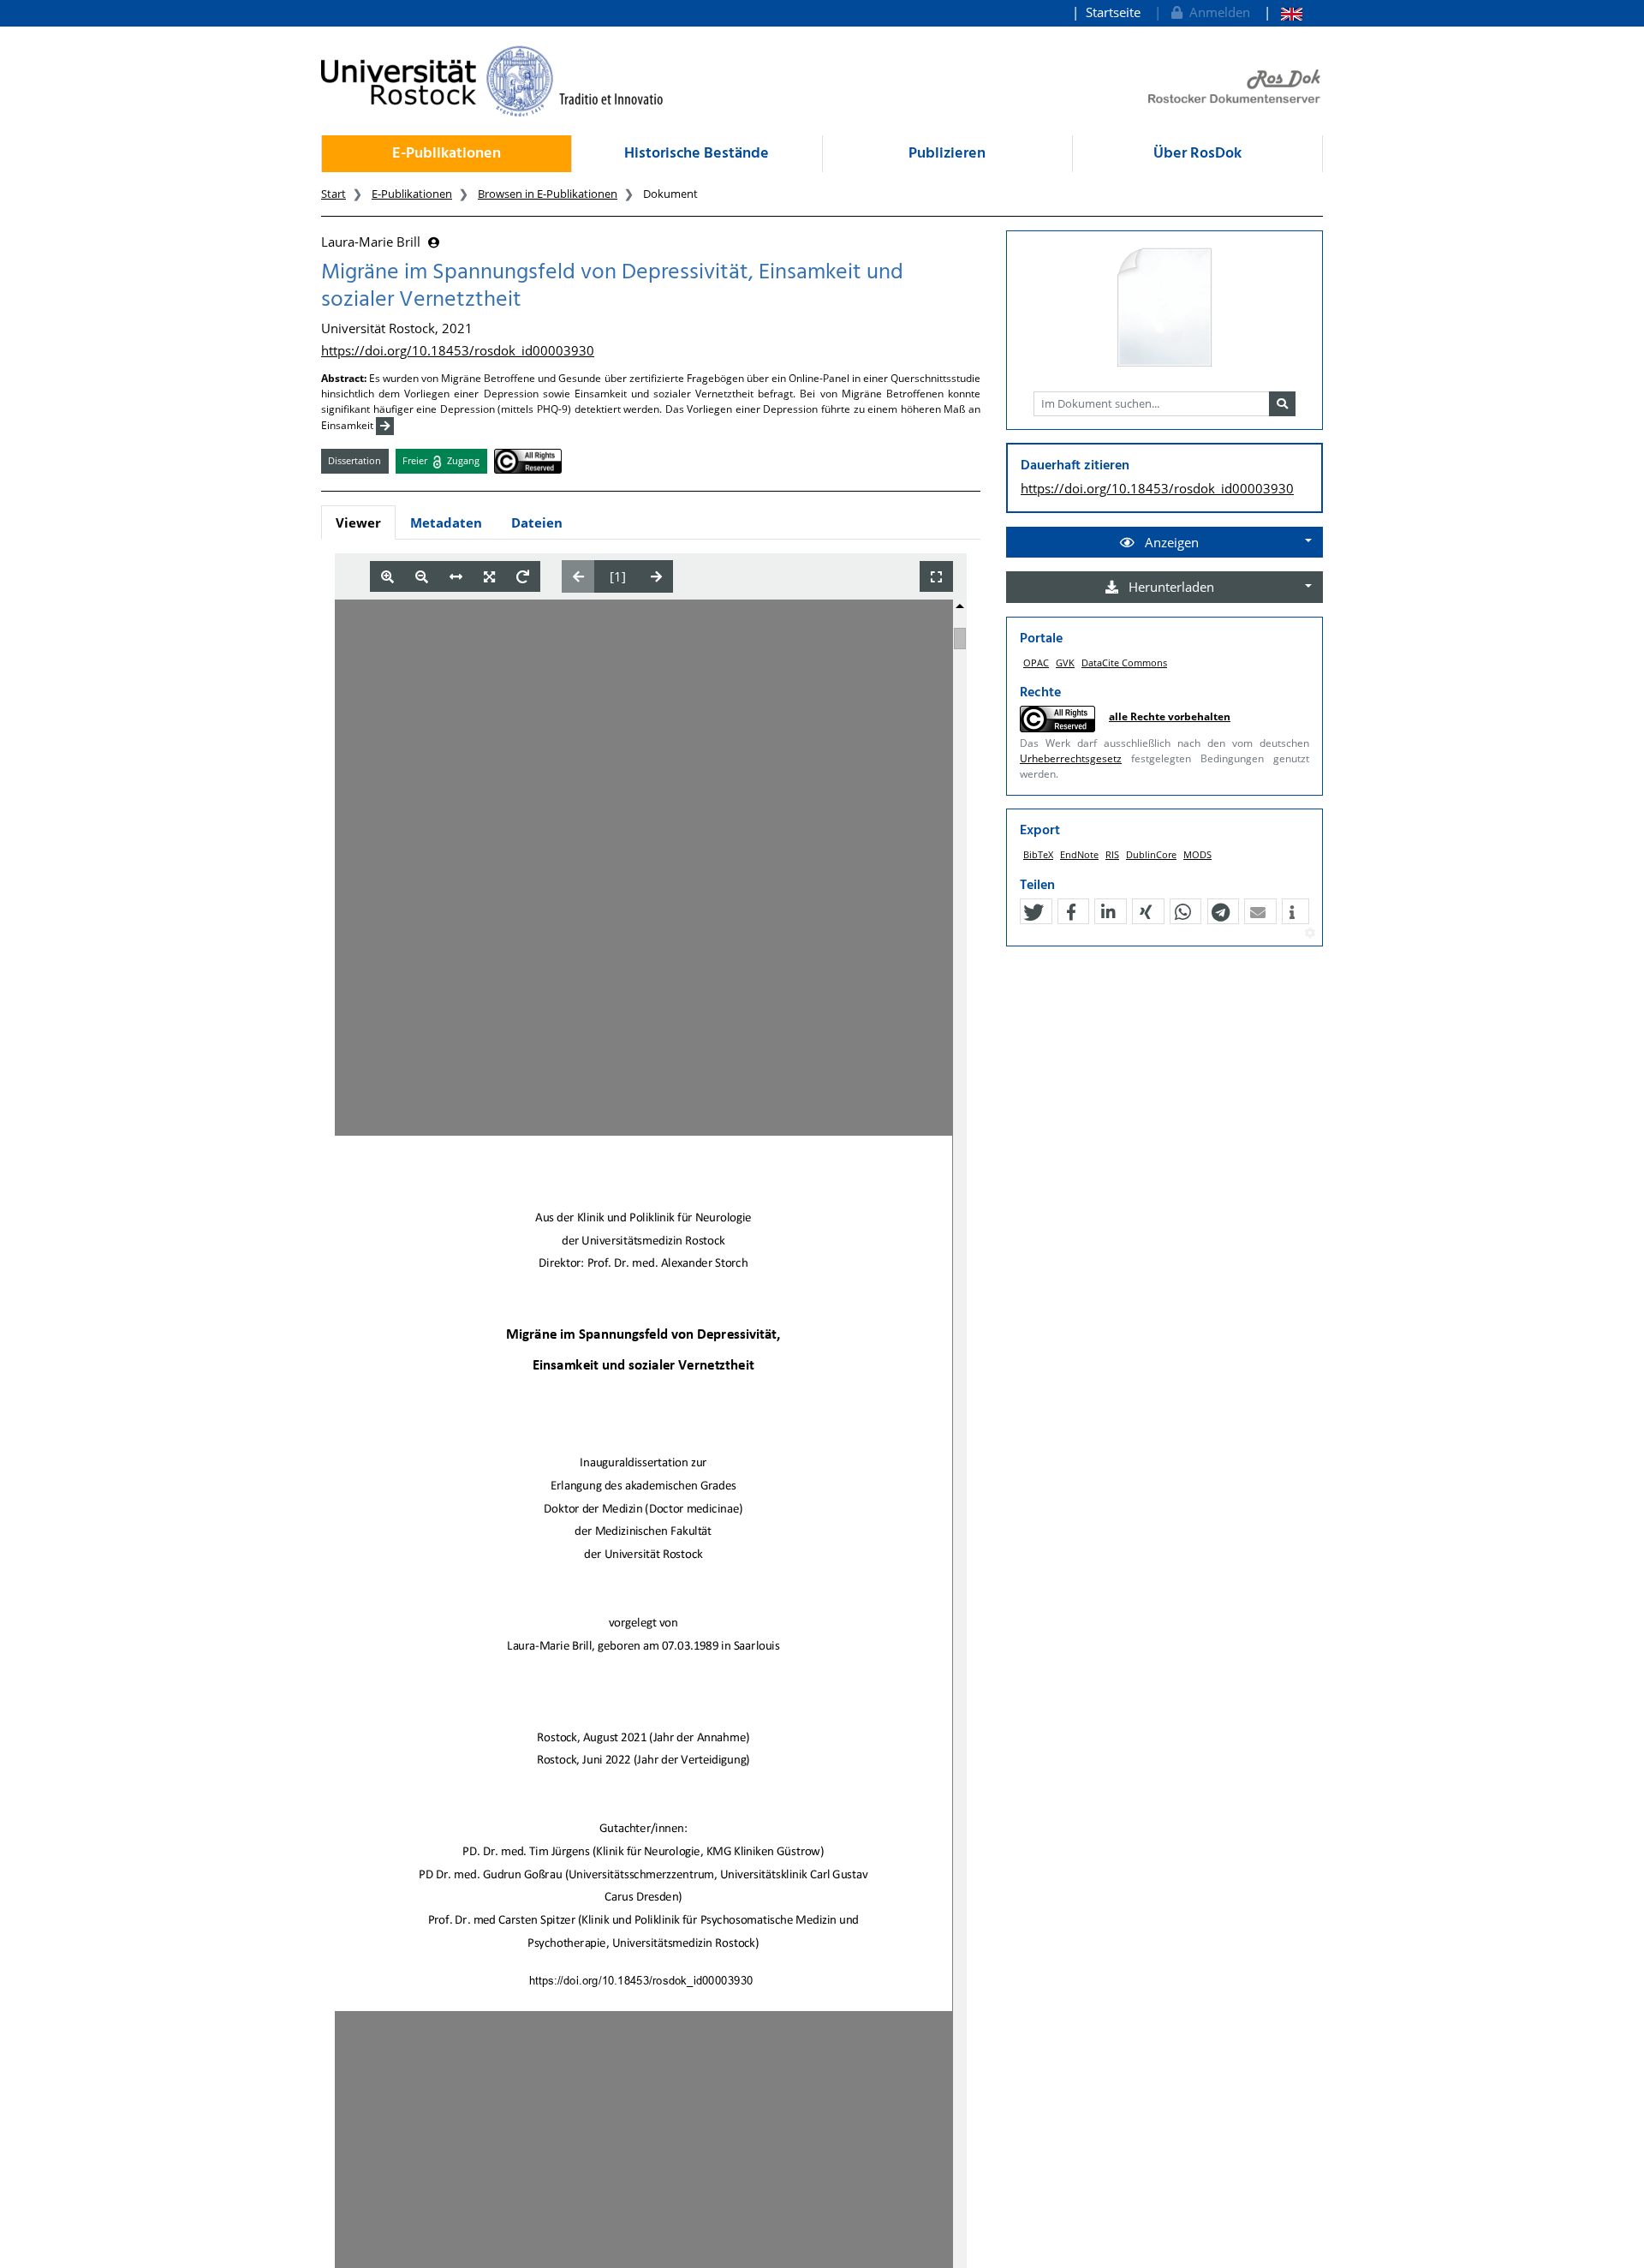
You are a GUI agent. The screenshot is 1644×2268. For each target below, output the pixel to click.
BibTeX (1038, 854)
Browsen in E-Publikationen (548, 194)
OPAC (1036, 662)
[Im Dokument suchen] (1282, 404)
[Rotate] (523, 577)
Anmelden (1216, 12)
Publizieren (947, 154)
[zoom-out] (422, 577)
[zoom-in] (387, 577)
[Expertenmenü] (1310, 934)
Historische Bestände (697, 154)
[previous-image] (578, 576)
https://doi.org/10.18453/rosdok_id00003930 (458, 350)
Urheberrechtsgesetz (1071, 758)
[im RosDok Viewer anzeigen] (1164, 308)
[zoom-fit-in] (489, 577)
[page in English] (1283, 12)
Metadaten (446, 522)
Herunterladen (1170, 587)
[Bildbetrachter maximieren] (936, 577)
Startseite (1113, 12)
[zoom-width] (456, 577)
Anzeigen (1170, 542)
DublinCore (1151, 854)
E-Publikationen (447, 154)
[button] (1033, 912)
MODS (1197, 854)
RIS (1112, 854)
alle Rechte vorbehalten (1170, 716)
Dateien (537, 522)
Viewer (358, 522)
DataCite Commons (1124, 662)
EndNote (1079, 854)
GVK (1065, 662)
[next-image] (656, 576)
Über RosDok (1197, 154)
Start (334, 194)
